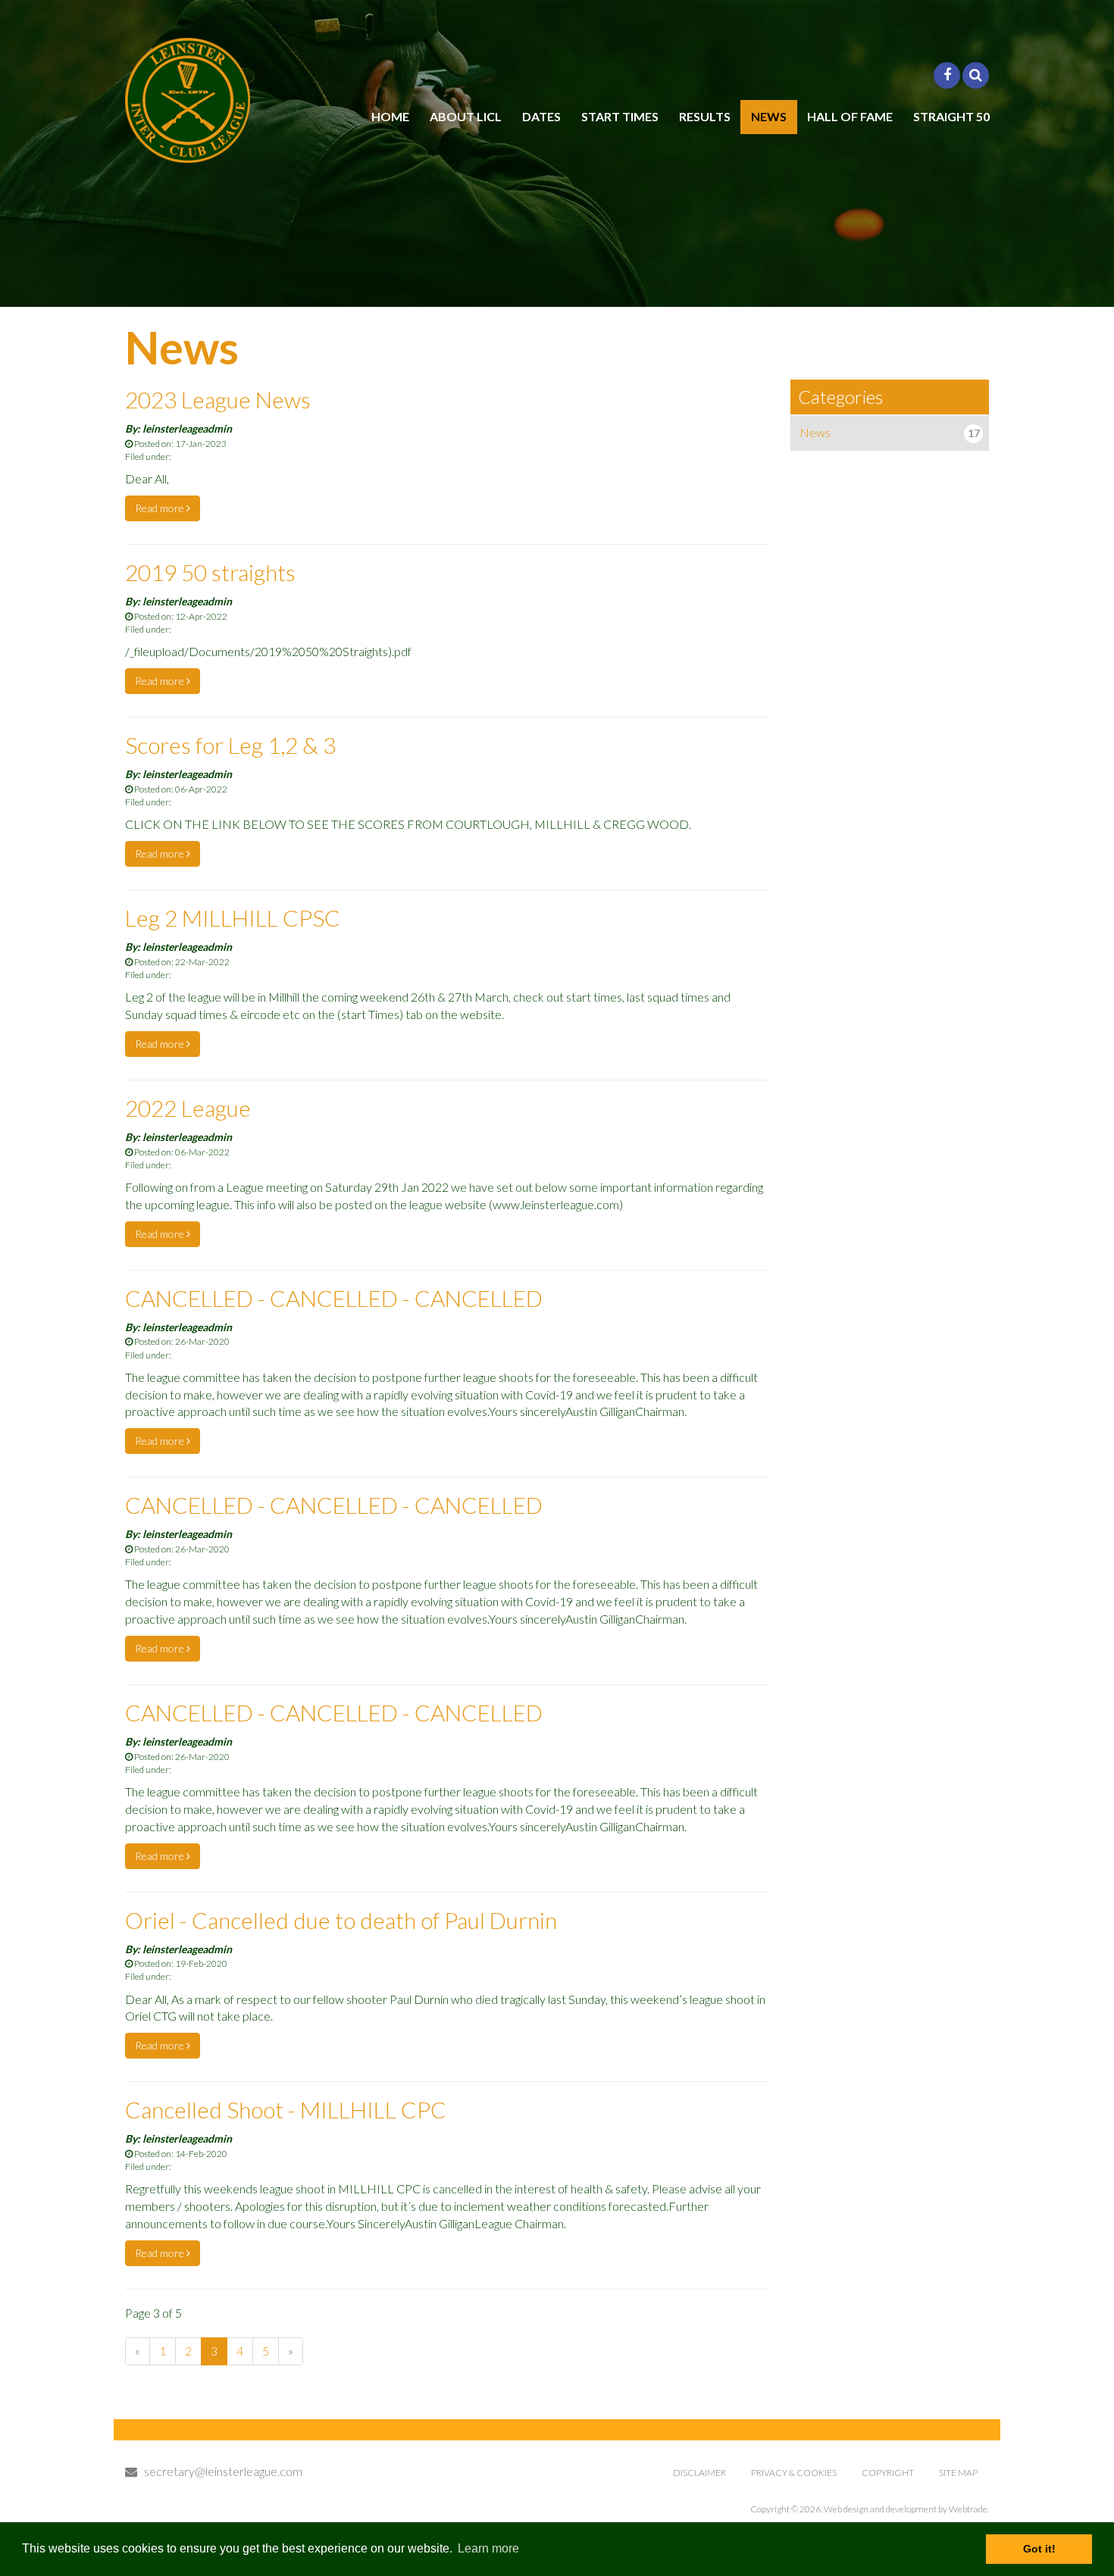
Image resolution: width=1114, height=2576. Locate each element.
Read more (161, 508)
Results (705, 116)
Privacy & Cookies (794, 2473)
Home (390, 116)
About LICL (466, 116)
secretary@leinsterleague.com (220, 2471)
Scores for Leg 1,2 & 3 (230, 745)
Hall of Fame (850, 116)
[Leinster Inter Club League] (188, 100)
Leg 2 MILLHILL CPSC (233, 918)
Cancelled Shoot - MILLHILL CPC (286, 2109)
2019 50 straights (210, 572)
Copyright (888, 2473)
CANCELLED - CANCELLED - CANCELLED (334, 1298)
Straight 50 (951, 116)
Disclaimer (699, 2473)
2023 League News (218, 399)
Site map (958, 2473)
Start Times (620, 116)
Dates (541, 116)
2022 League (188, 1108)
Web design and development (880, 2509)
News (769, 116)
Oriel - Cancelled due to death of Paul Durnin (341, 1920)
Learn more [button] (488, 2548)
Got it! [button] (1039, 2549)
